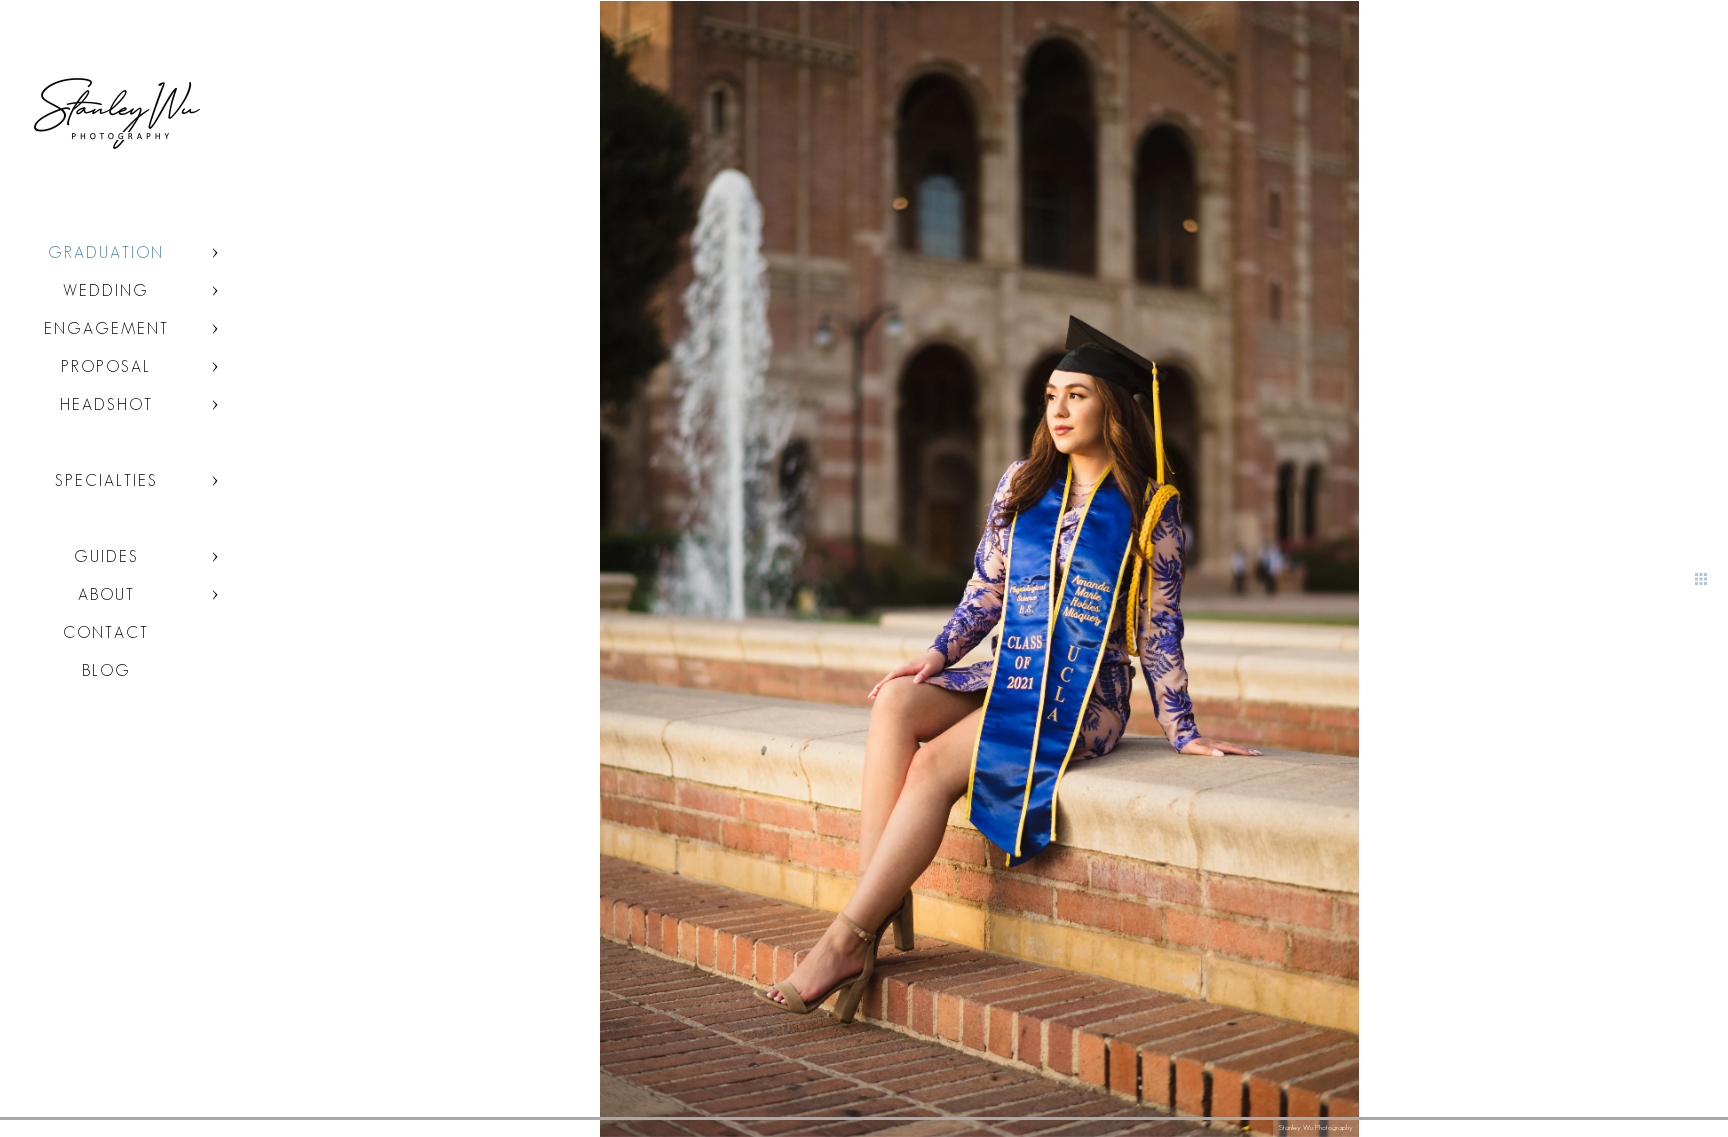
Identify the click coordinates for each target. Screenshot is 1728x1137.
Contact (106, 632)
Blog (106, 670)
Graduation (106, 252)
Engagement (106, 328)
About (106, 594)
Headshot (106, 404)
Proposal (106, 366)
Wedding (106, 290)
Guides (106, 556)
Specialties (106, 480)
